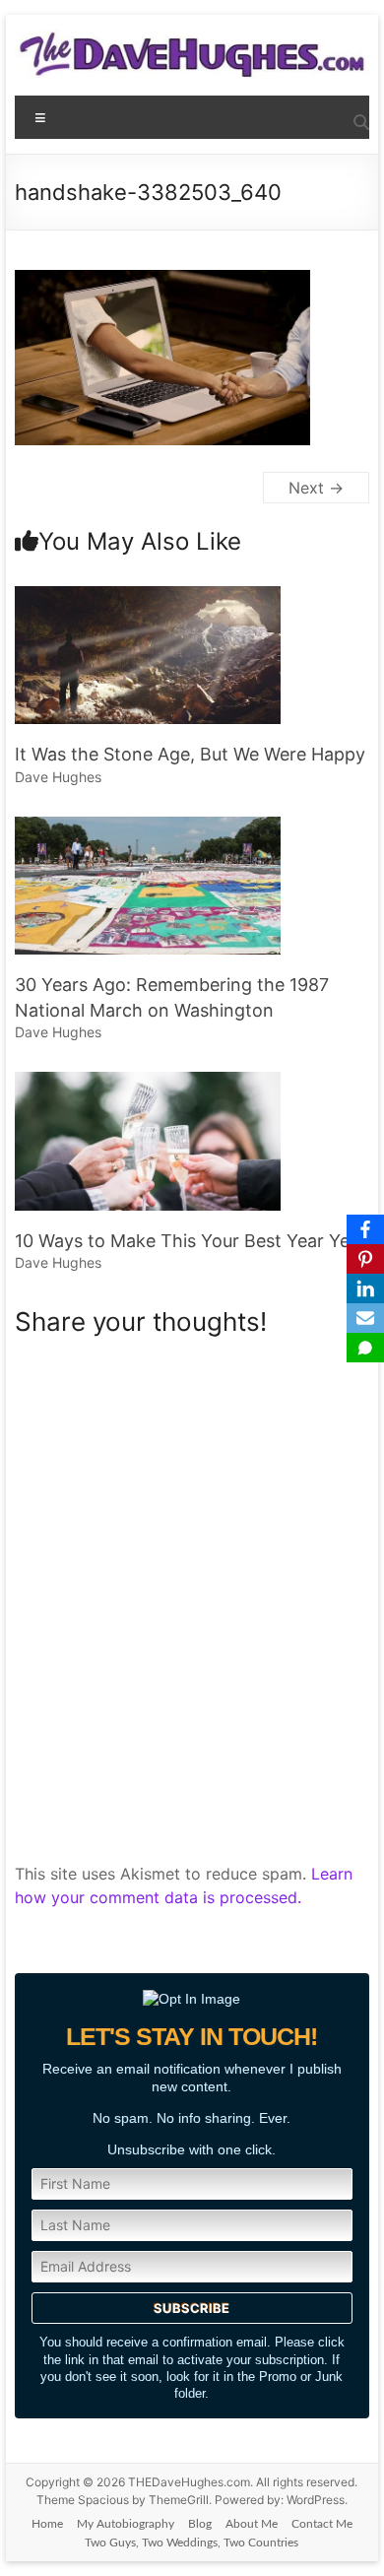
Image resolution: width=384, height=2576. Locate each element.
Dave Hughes (58, 777)
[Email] (365, 1318)
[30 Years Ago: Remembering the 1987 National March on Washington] (148, 826)
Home (47, 2524)
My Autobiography (126, 2524)
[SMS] (365, 1348)
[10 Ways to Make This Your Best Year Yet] (148, 1082)
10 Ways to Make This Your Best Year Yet (186, 1241)
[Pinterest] (365, 1259)
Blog (200, 2524)
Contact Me (322, 2524)
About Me (252, 2524)
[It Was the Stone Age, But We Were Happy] (148, 596)
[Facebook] (365, 1229)
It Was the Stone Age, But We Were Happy (190, 754)
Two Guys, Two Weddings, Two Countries (192, 2543)
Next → (316, 488)
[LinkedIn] (365, 1288)
